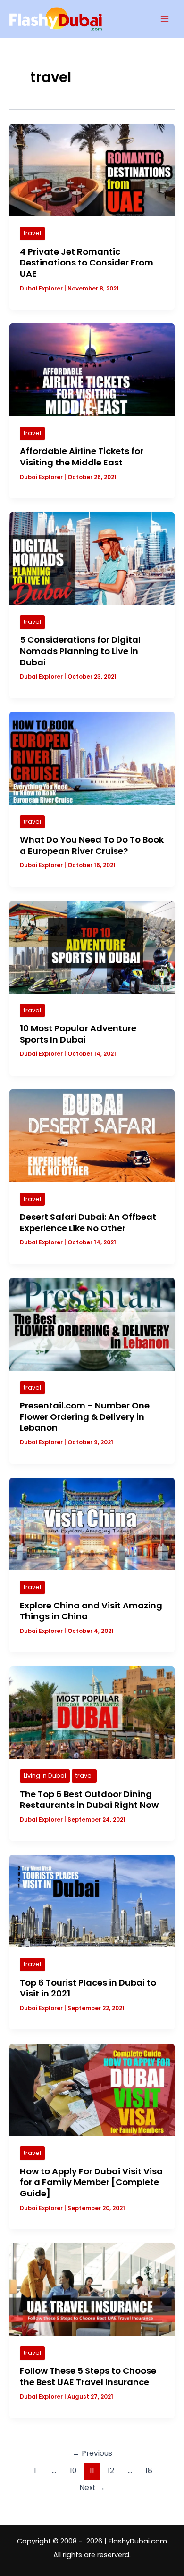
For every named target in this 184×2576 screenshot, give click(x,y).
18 (149, 2471)
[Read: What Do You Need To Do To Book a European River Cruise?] (92, 758)
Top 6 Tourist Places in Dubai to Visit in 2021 (88, 1988)
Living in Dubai (45, 1776)
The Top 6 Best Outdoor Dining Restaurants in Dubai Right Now (89, 1800)
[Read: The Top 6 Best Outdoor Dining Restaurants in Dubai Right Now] (92, 1712)
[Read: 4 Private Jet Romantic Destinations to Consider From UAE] (92, 170)
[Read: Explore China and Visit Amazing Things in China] (92, 1524)
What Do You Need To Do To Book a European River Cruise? (92, 845)
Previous (92, 2453)
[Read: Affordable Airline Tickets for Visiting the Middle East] (92, 370)
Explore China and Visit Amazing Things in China (91, 1611)
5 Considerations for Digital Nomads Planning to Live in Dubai (80, 651)
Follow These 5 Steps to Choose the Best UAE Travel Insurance (88, 2376)
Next (92, 2488)
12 (111, 2471)
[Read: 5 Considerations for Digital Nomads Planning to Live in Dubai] (92, 558)
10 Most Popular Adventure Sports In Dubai (78, 1034)
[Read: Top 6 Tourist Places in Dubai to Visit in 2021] (92, 1901)
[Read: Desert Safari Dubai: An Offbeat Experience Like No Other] (92, 1135)
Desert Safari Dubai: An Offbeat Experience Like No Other (88, 1222)
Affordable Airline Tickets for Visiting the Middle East (82, 457)
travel (32, 233)
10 (73, 2471)
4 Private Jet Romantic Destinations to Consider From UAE (87, 263)
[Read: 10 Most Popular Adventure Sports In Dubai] (92, 946)
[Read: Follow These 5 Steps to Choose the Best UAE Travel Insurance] (92, 2289)
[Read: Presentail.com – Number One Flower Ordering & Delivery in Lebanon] (92, 1324)
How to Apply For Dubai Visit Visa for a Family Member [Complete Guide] (91, 2182)
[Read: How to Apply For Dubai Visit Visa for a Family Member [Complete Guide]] (92, 2089)
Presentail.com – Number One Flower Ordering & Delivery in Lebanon (85, 1416)
